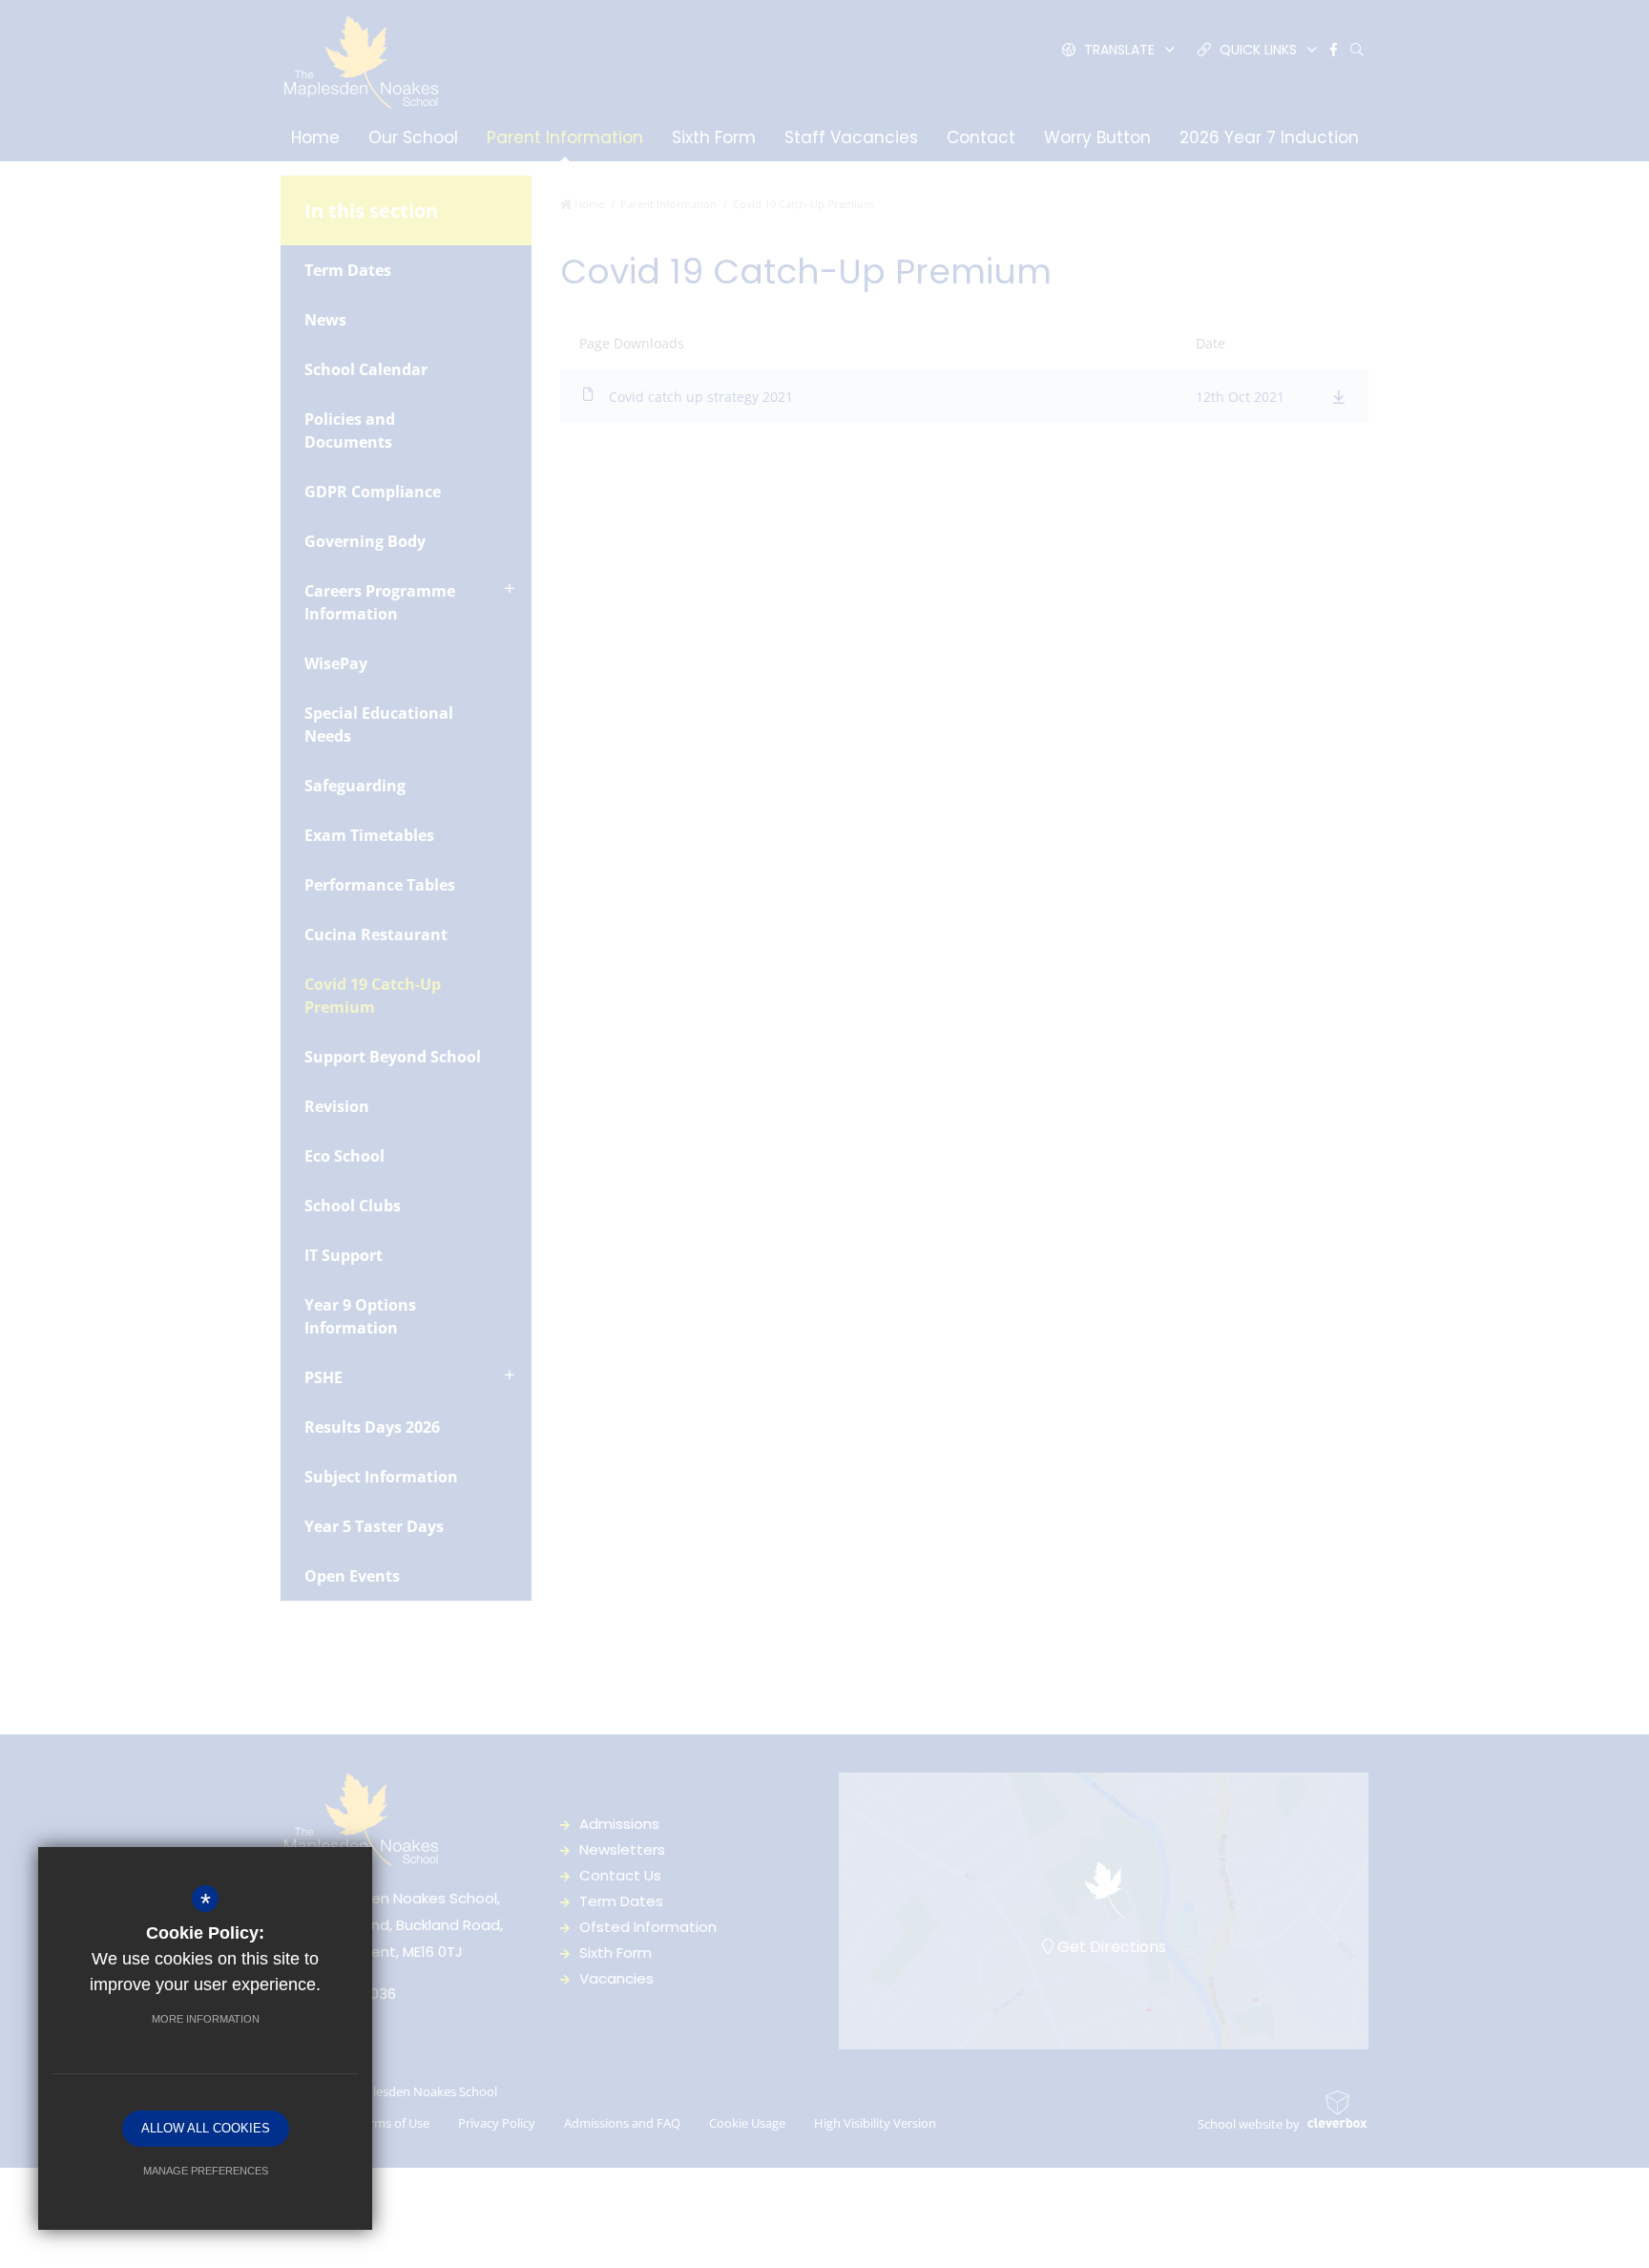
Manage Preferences (206, 2171)
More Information (206, 2019)
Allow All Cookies (206, 2128)
